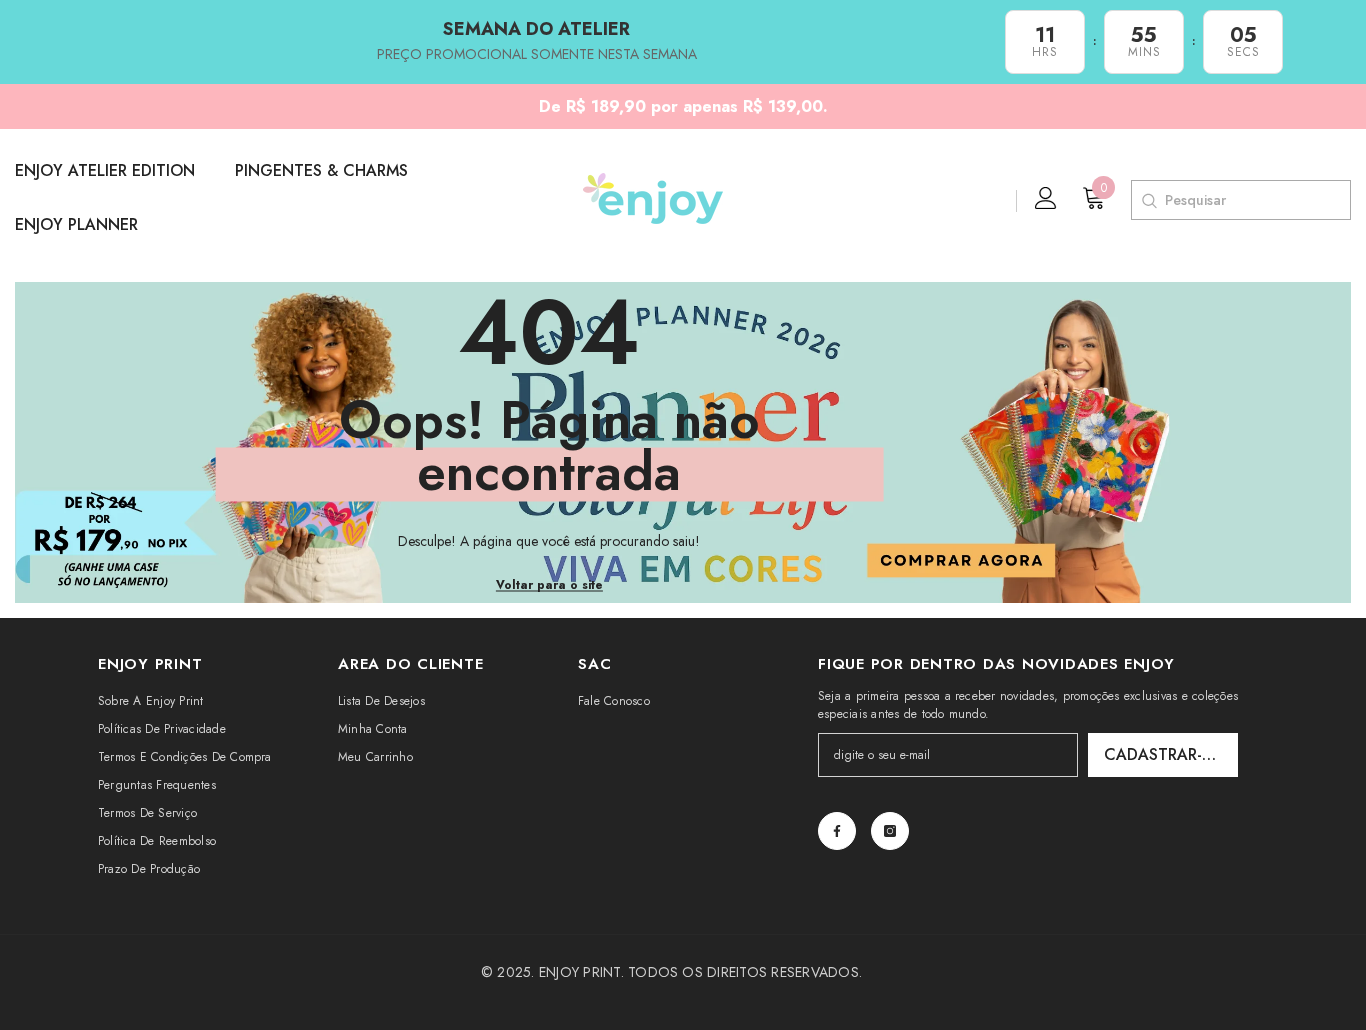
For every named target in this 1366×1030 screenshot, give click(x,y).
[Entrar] (1046, 198)
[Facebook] (837, 831)
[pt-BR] (999, 200)
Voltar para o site (549, 585)
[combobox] (1257, 200)
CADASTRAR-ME (1164, 754)
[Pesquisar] (1148, 200)
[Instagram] (890, 831)
